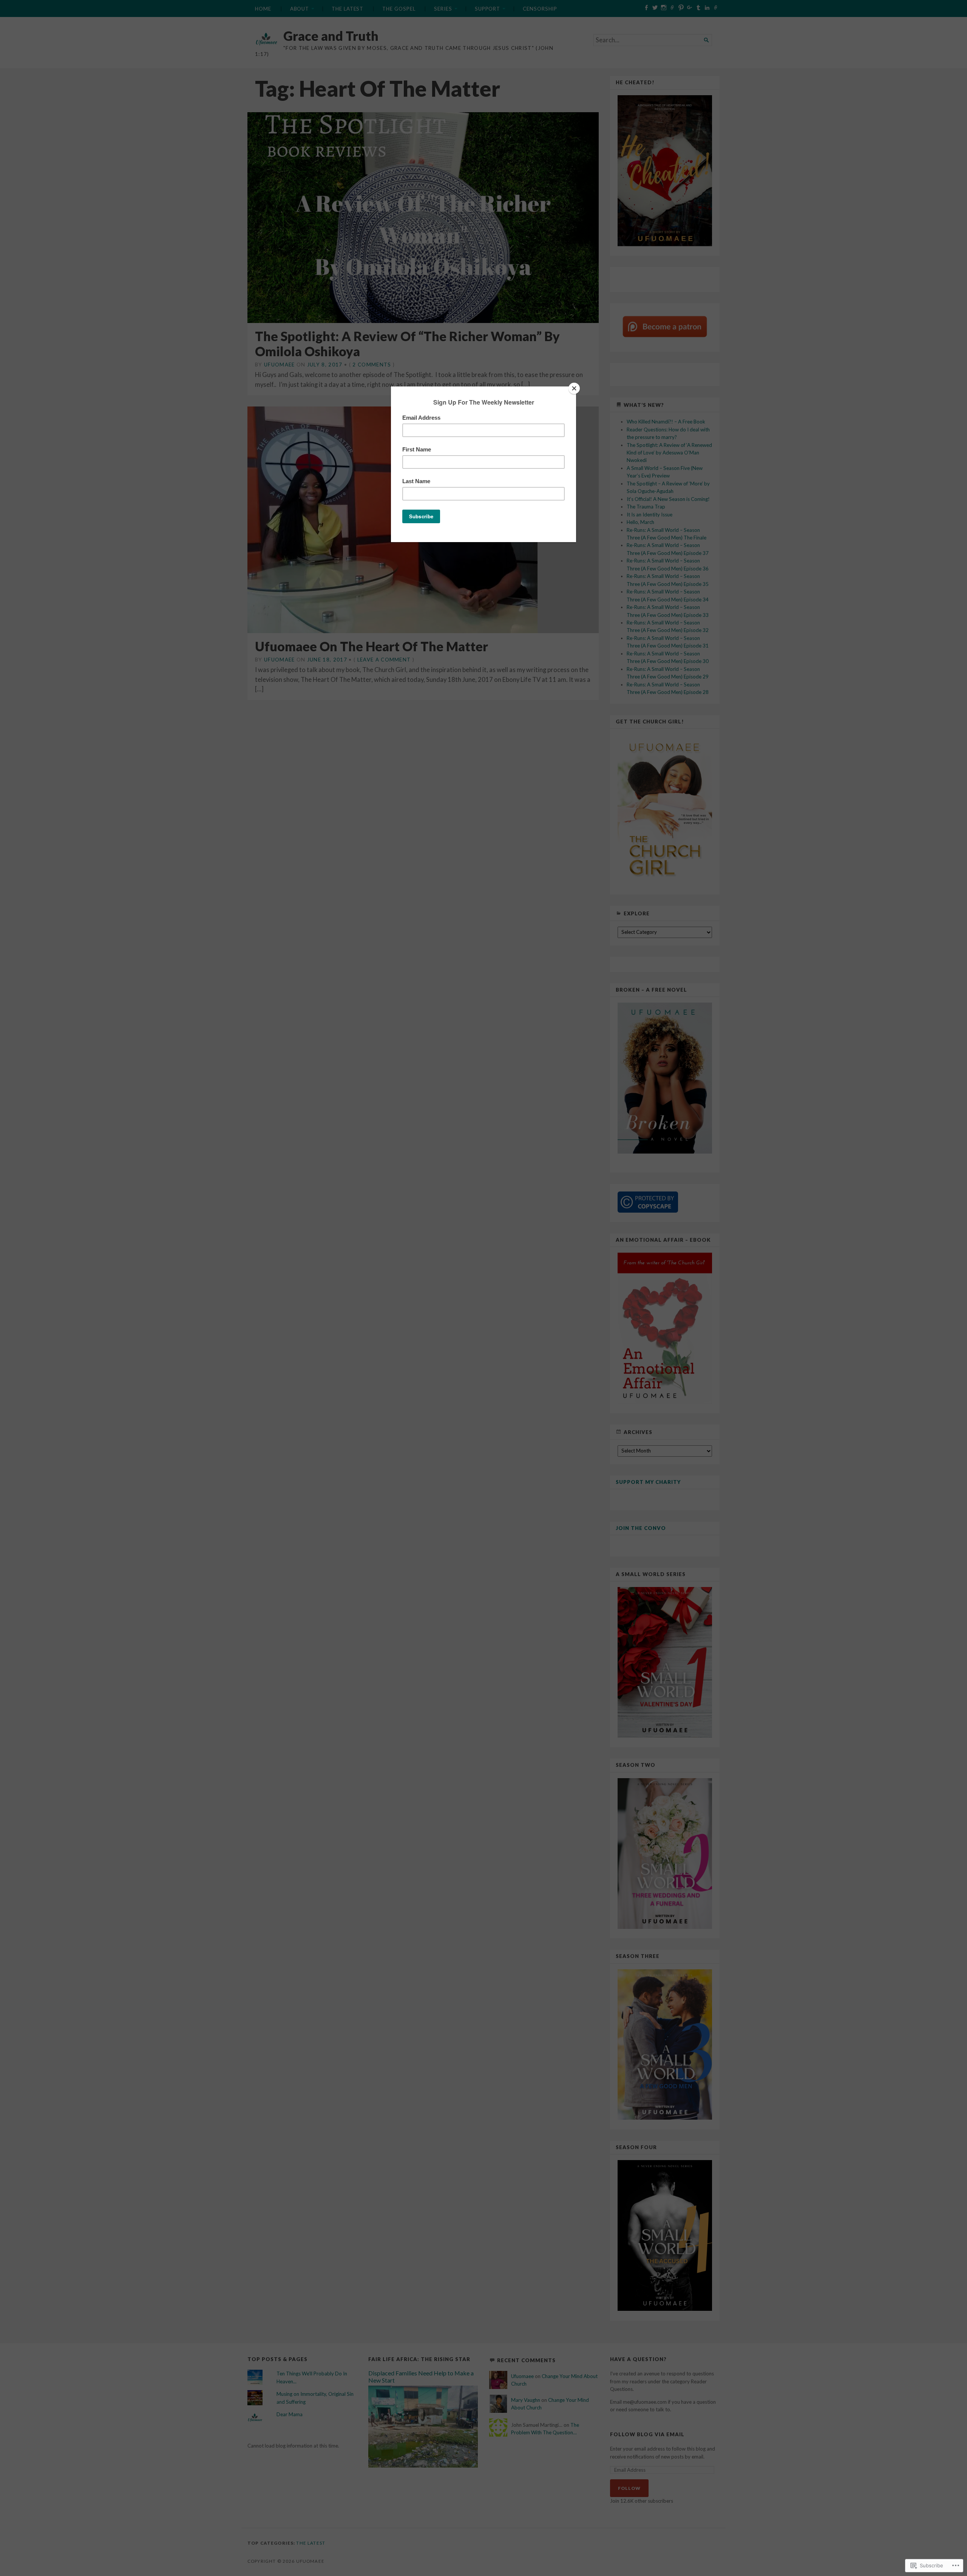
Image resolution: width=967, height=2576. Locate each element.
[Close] (574, 388)
